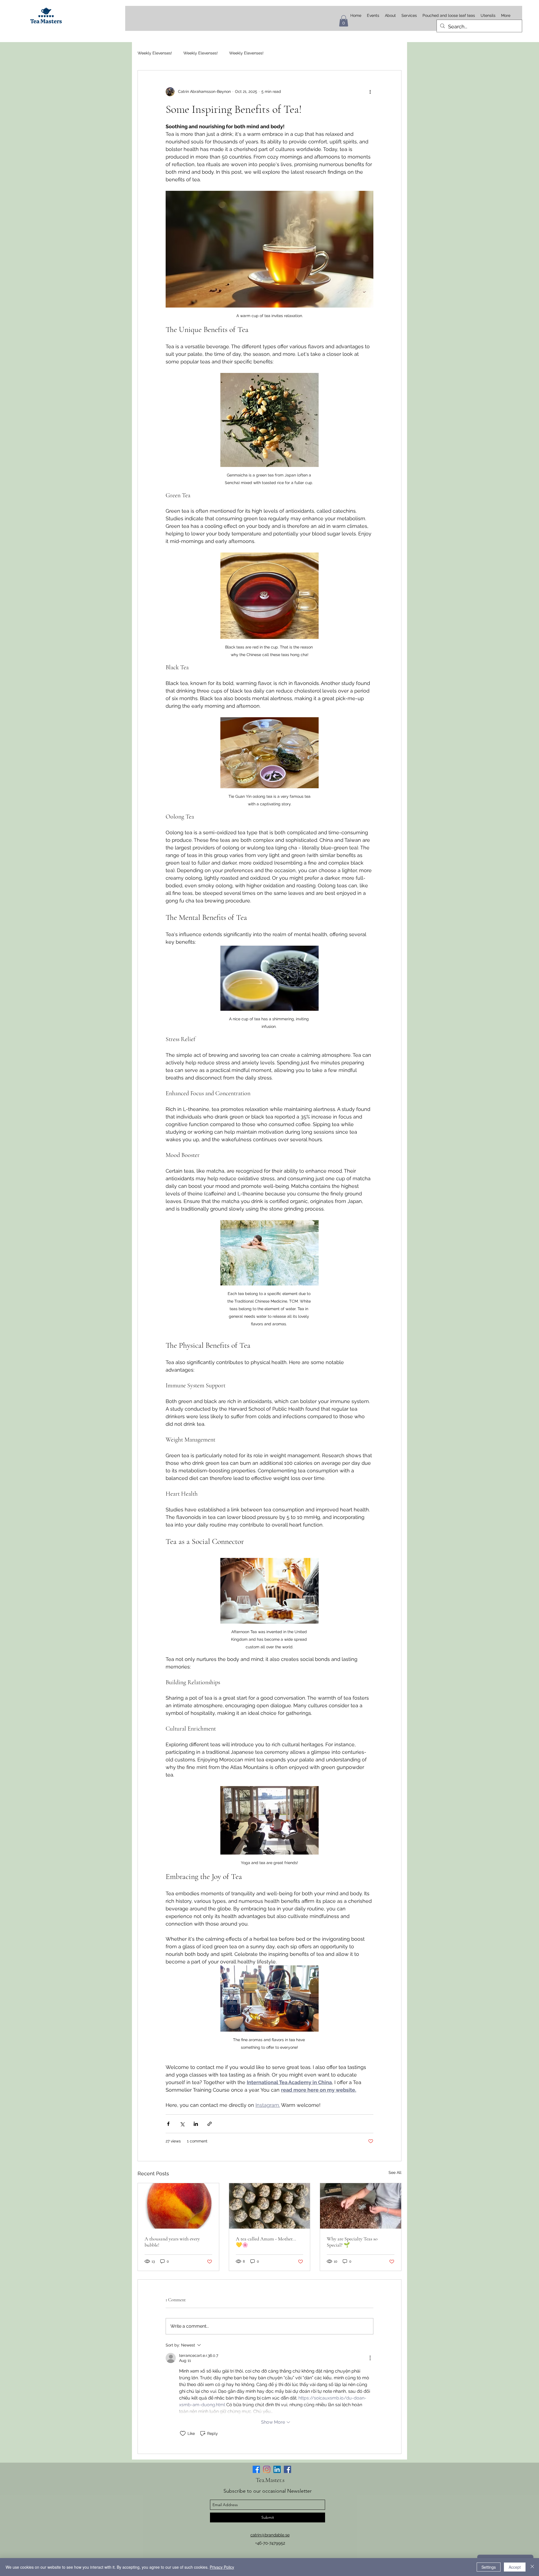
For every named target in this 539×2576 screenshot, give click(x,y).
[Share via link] (210, 2124)
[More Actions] (370, 2358)
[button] (344, 21)
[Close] (532, 2567)
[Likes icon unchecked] (183, 2433)
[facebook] (287, 2469)
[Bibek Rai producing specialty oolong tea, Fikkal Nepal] (361, 2206)
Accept (515, 2567)
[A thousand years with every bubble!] (178, 2206)
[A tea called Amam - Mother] (270, 2206)
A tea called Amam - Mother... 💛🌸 (266, 2242)
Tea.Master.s (270, 2480)
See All (395, 2172)
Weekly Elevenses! (155, 53)
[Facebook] (256, 2469)
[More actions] (370, 92)
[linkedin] (277, 2469)
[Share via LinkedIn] (196, 2124)
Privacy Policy (222, 2567)
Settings (489, 2567)
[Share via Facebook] (168, 2124)
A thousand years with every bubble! (172, 2242)
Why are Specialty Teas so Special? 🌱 (352, 2242)
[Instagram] (267, 2469)
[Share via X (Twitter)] (182, 2124)
